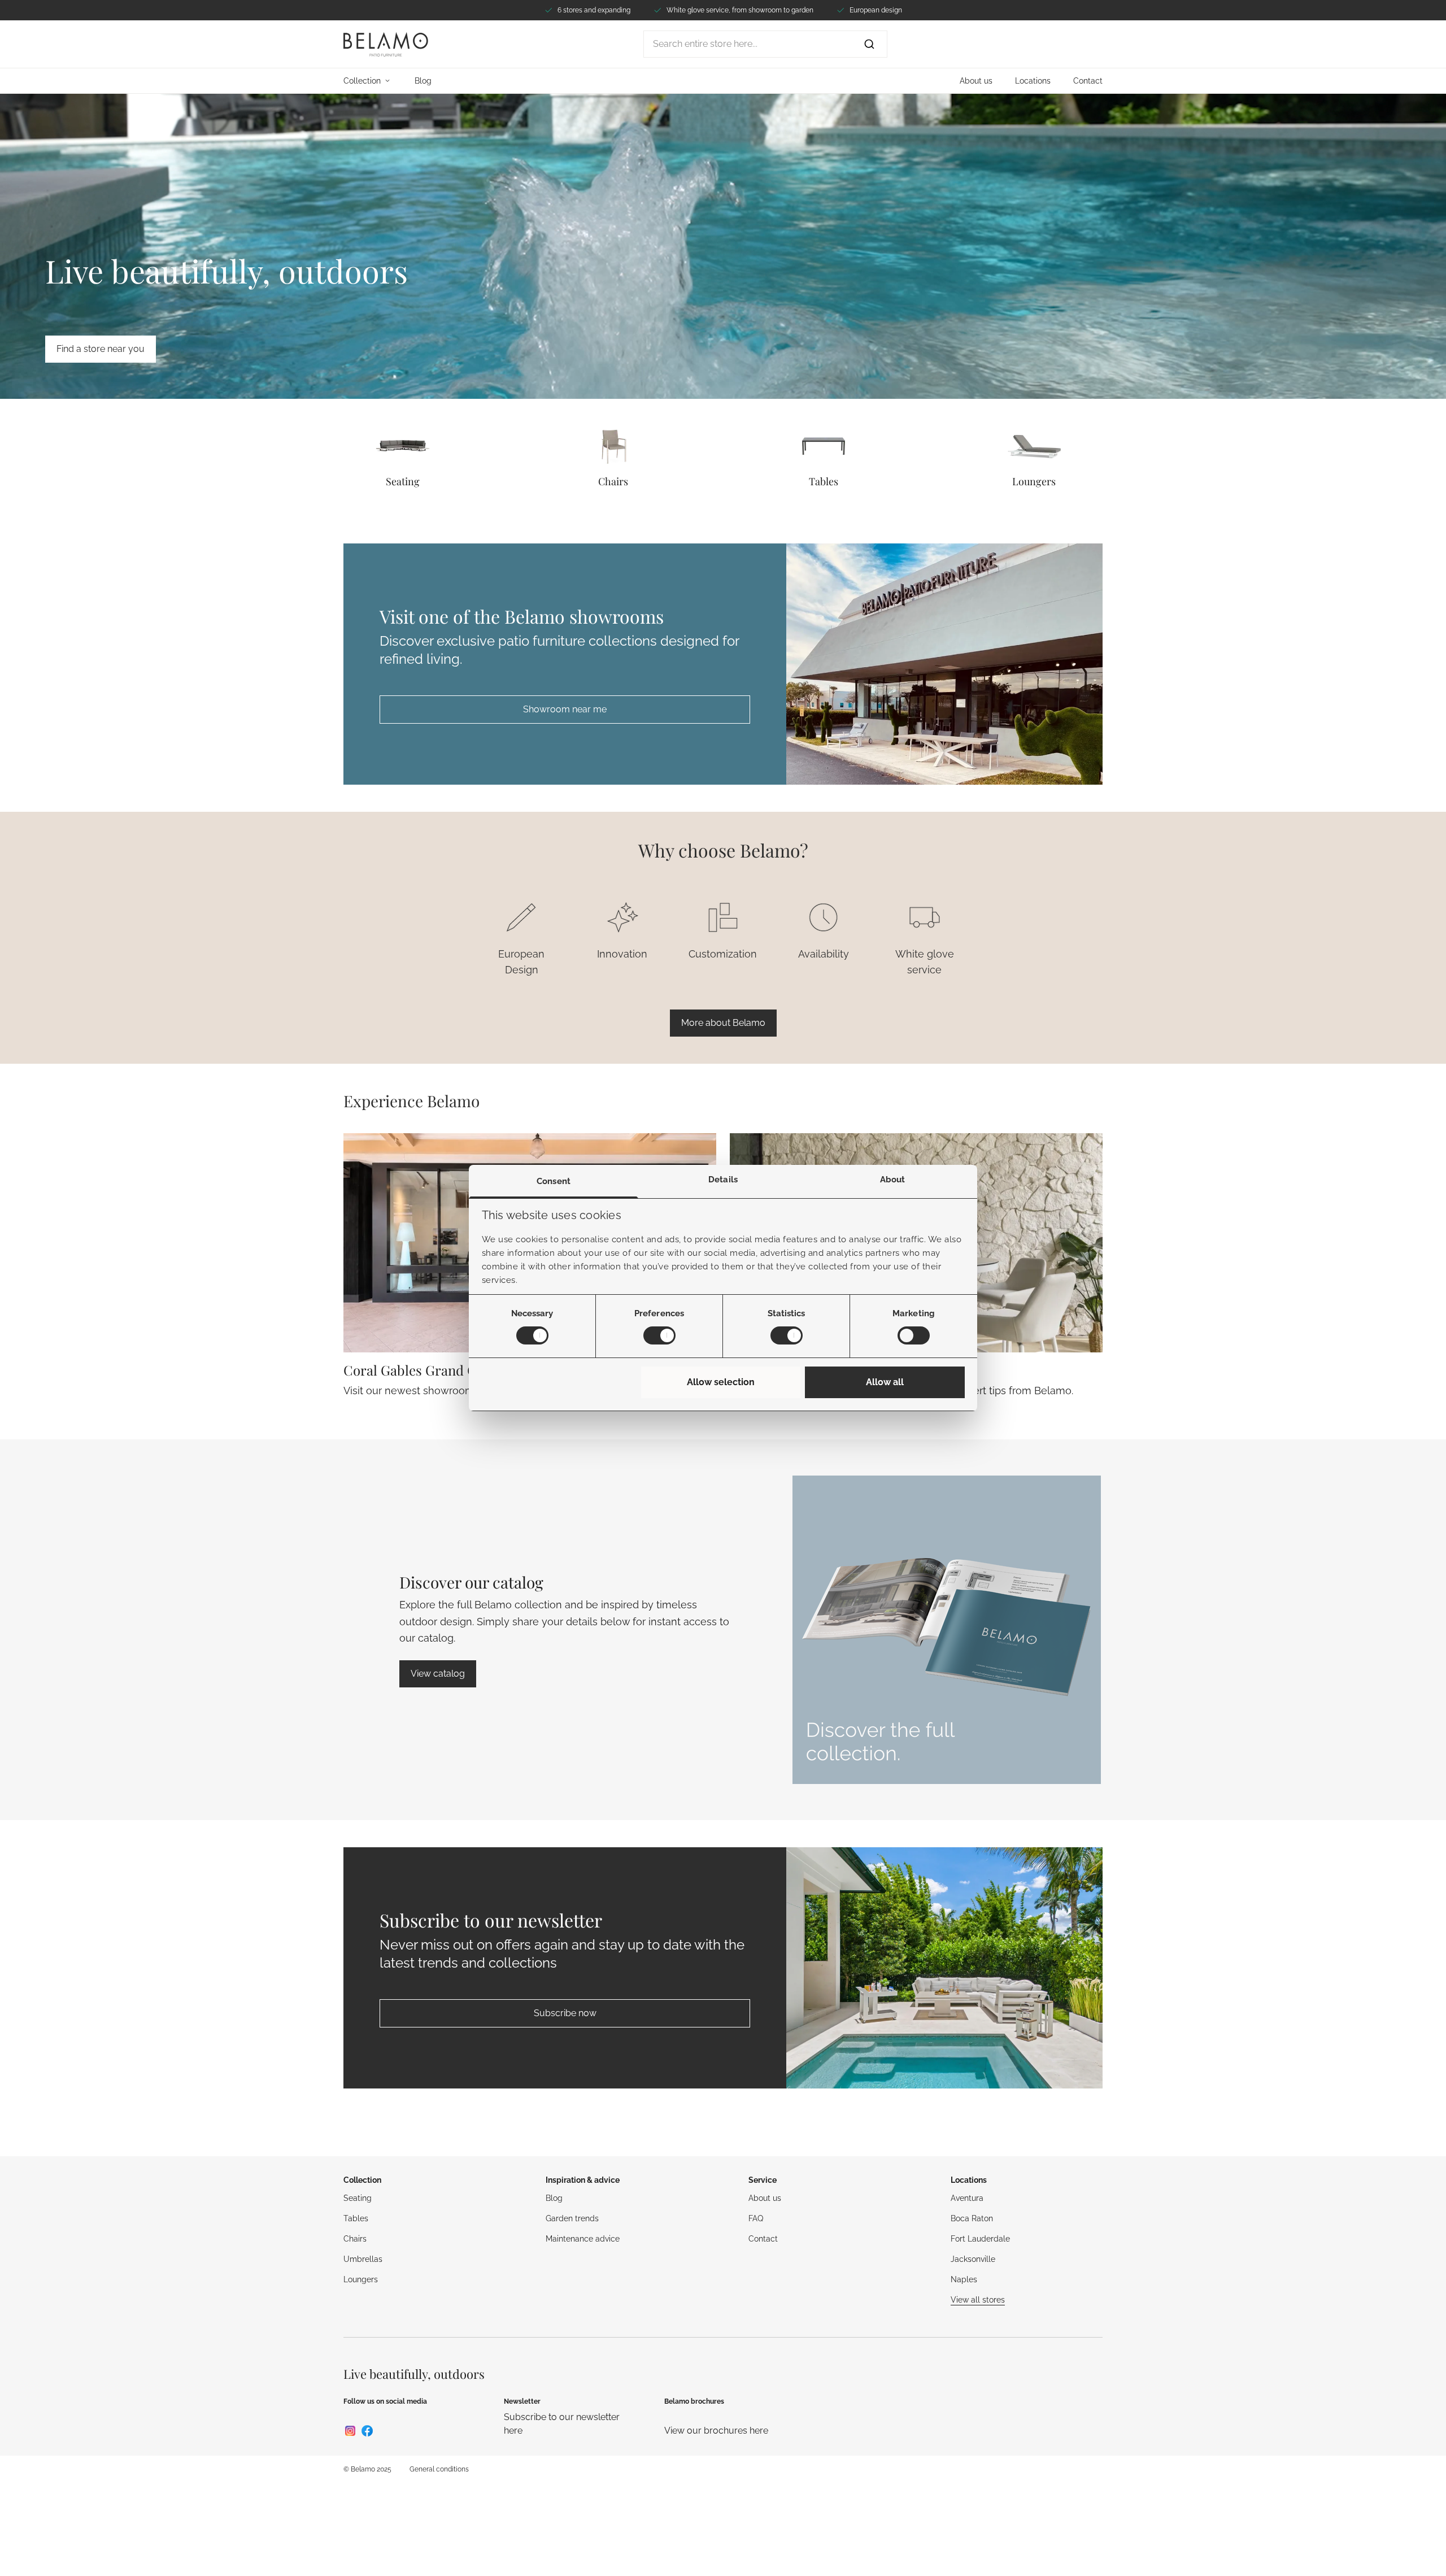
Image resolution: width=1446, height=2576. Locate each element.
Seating (403, 481)
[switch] (659, 1335)
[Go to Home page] (386, 44)
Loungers (1034, 481)
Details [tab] (723, 1180)
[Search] (869, 44)
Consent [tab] (554, 1181)
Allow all (885, 1382)
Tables (824, 481)
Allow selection (721, 1382)
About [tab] (893, 1180)
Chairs (613, 481)
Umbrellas (363, 2259)
